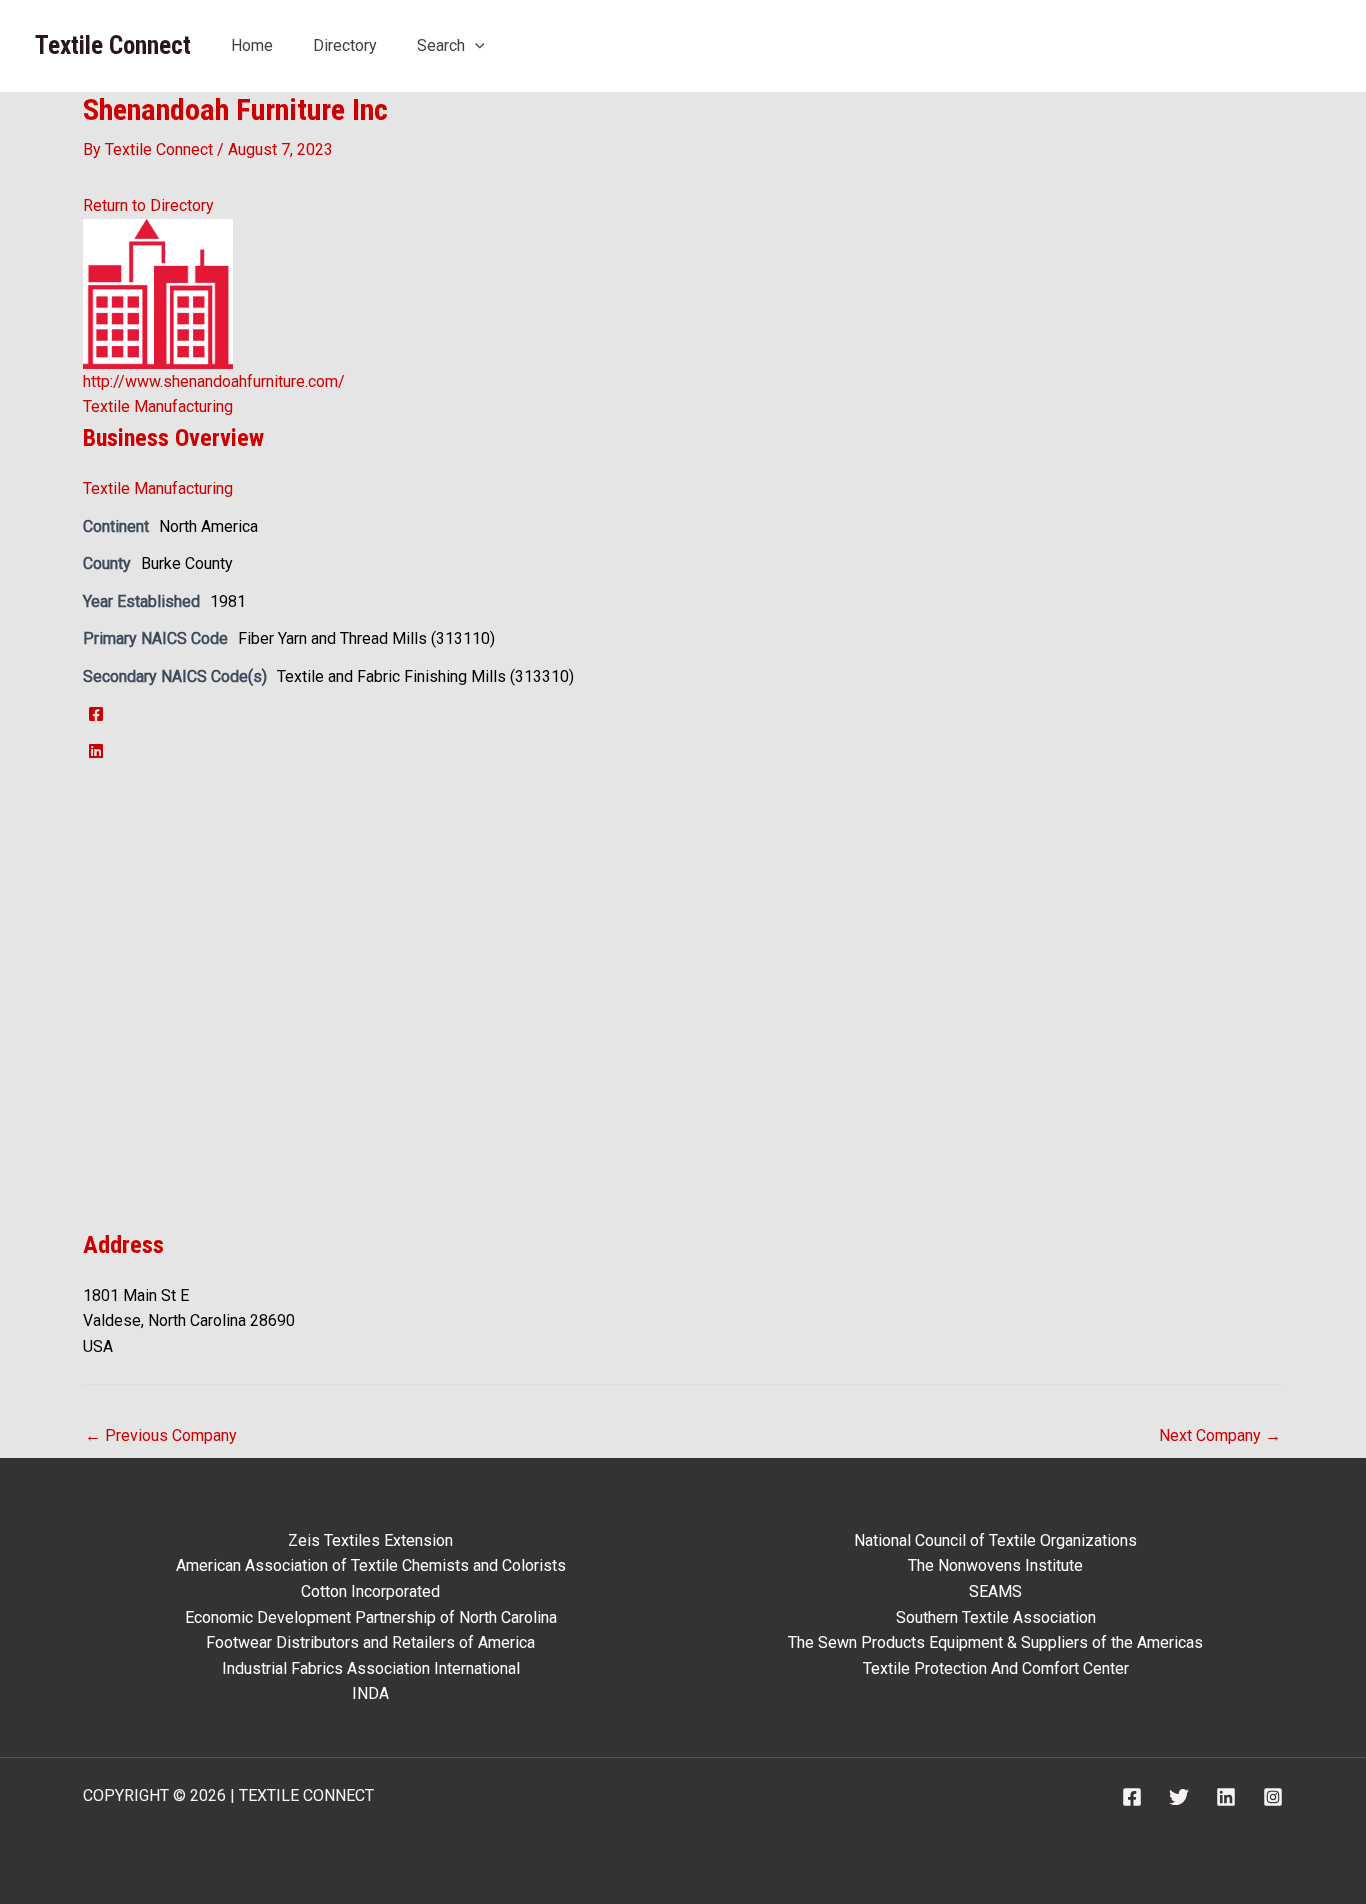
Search (441, 45)
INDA (370, 1693)
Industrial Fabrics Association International (371, 1668)
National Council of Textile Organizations (995, 1540)
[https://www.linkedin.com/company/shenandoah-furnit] (96, 751)
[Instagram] (1273, 1797)
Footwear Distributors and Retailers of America (370, 1642)
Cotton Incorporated (370, 1591)
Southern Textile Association (996, 1617)
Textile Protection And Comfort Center (996, 1668)
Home (252, 45)
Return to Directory (148, 205)
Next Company (1220, 1435)
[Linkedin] (1226, 1797)
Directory (345, 45)
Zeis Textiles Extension (370, 1540)
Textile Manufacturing (158, 406)
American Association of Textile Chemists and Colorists (371, 1565)
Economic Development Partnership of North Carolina (371, 1617)
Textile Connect (113, 45)
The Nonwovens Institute (995, 1565)
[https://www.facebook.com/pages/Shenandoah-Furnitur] (96, 714)
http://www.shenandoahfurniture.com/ (214, 381)
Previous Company (161, 1435)
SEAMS (995, 1591)
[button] (475, 45)
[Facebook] (1132, 1797)
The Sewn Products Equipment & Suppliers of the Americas (995, 1642)
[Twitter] (1179, 1797)
